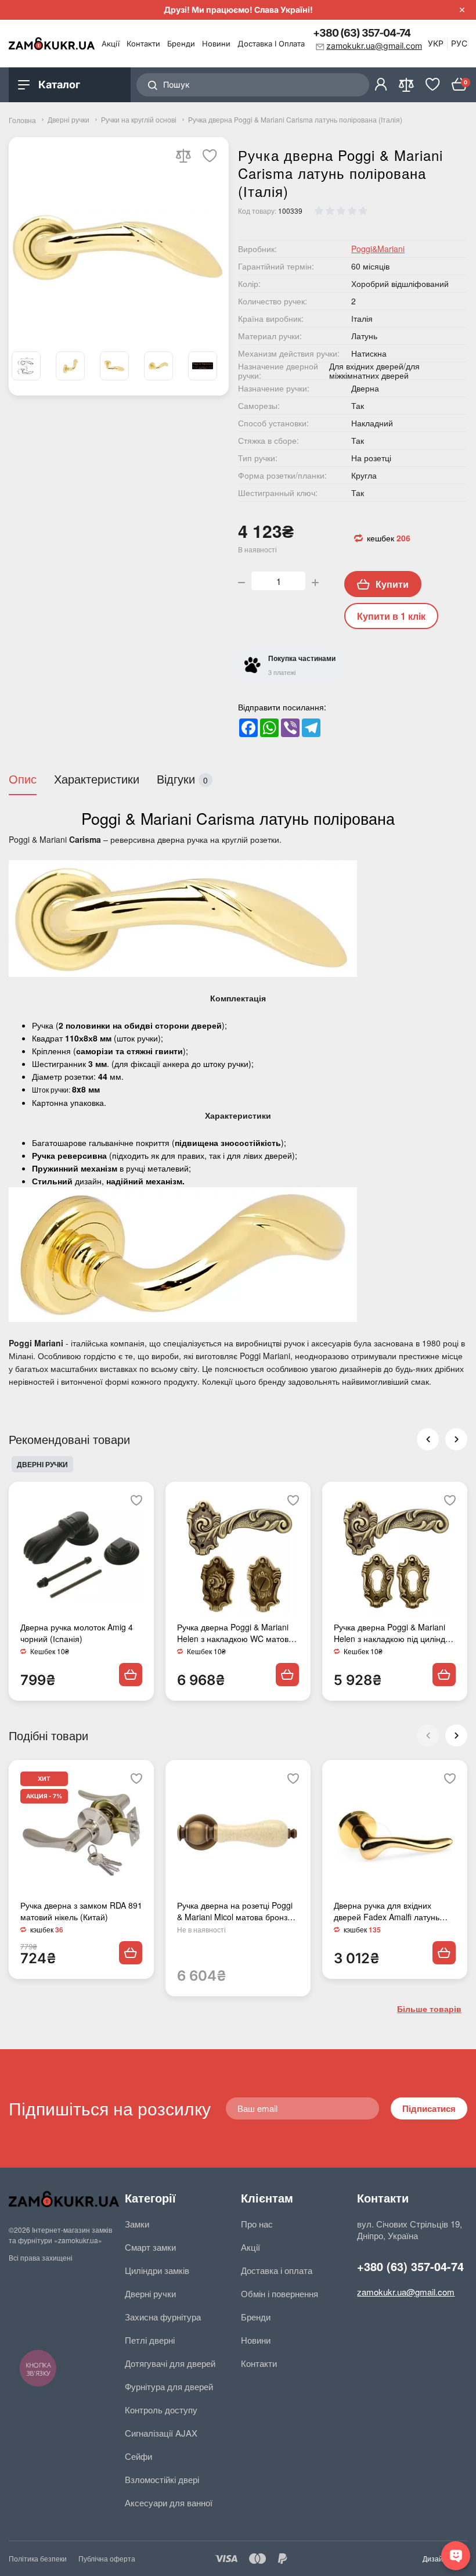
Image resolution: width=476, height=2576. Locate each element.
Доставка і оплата (271, 44)
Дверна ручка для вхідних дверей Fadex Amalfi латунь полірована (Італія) (387, 1911)
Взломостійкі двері (162, 2480)
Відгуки (182, 779)
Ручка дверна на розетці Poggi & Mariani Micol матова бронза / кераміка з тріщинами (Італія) (237, 1911)
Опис (23, 779)
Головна (22, 120)
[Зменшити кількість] (241, 581)
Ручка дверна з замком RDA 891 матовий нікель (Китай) (81, 1911)
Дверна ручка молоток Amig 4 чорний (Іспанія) (77, 1633)
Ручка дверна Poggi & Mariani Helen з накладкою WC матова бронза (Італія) (235, 1633)
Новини (216, 44)
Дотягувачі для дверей (170, 2363)
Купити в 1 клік (391, 616)
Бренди (181, 44)
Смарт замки (150, 2247)
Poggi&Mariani (378, 249)
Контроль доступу (161, 2410)
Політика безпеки (38, 2558)
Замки (137, 2224)
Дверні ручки (68, 120)
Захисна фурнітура (163, 2317)
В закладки (210, 156)
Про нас (257, 2224)
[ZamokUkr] (64, 2199)
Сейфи (138, 2456)
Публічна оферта (107, 2558)
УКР (436, 43)
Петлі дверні (150, 2340)
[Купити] (131, 1675)
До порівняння (183, 156)
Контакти (143, 44)
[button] (456, 1736)
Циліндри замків (157, 2270)
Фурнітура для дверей (169, 2387)
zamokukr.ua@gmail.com (406, 2292)
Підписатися (429, 2108)
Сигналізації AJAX (161, 2433)
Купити (392, 584)
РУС (459, 43)
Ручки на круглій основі (139, 120)
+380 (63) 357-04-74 (362, 33)
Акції (111, 44)
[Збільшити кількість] (315, 581)
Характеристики (97, 779)
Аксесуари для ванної (169, 2503)
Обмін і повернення (280, 2294)
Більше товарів (429, 2009)
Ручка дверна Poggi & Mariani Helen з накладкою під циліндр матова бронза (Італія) (392, 1633)
